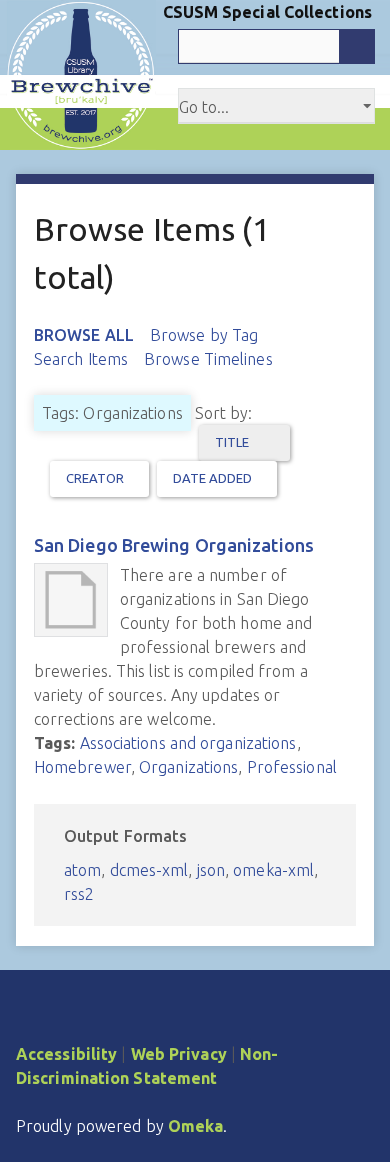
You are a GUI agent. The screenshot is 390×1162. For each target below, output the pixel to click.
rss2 (79, 894)
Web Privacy (179, 1054)
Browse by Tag (204, 335)
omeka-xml (273, 870)
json (211, 870)
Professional (292, 767)
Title (234, 442)
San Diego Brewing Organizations (174, 545)
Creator (95, 478)
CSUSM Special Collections (268, 12)
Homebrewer (82, 767)
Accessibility (66, 1054)
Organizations (188, 767)
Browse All (84, 335)
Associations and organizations (188, 743)
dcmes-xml (149, 870)
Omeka (196, 1126)
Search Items (81, 359)
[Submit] (357, 46)
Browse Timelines (208, 359)
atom (82, 870)
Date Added (213, 478)
